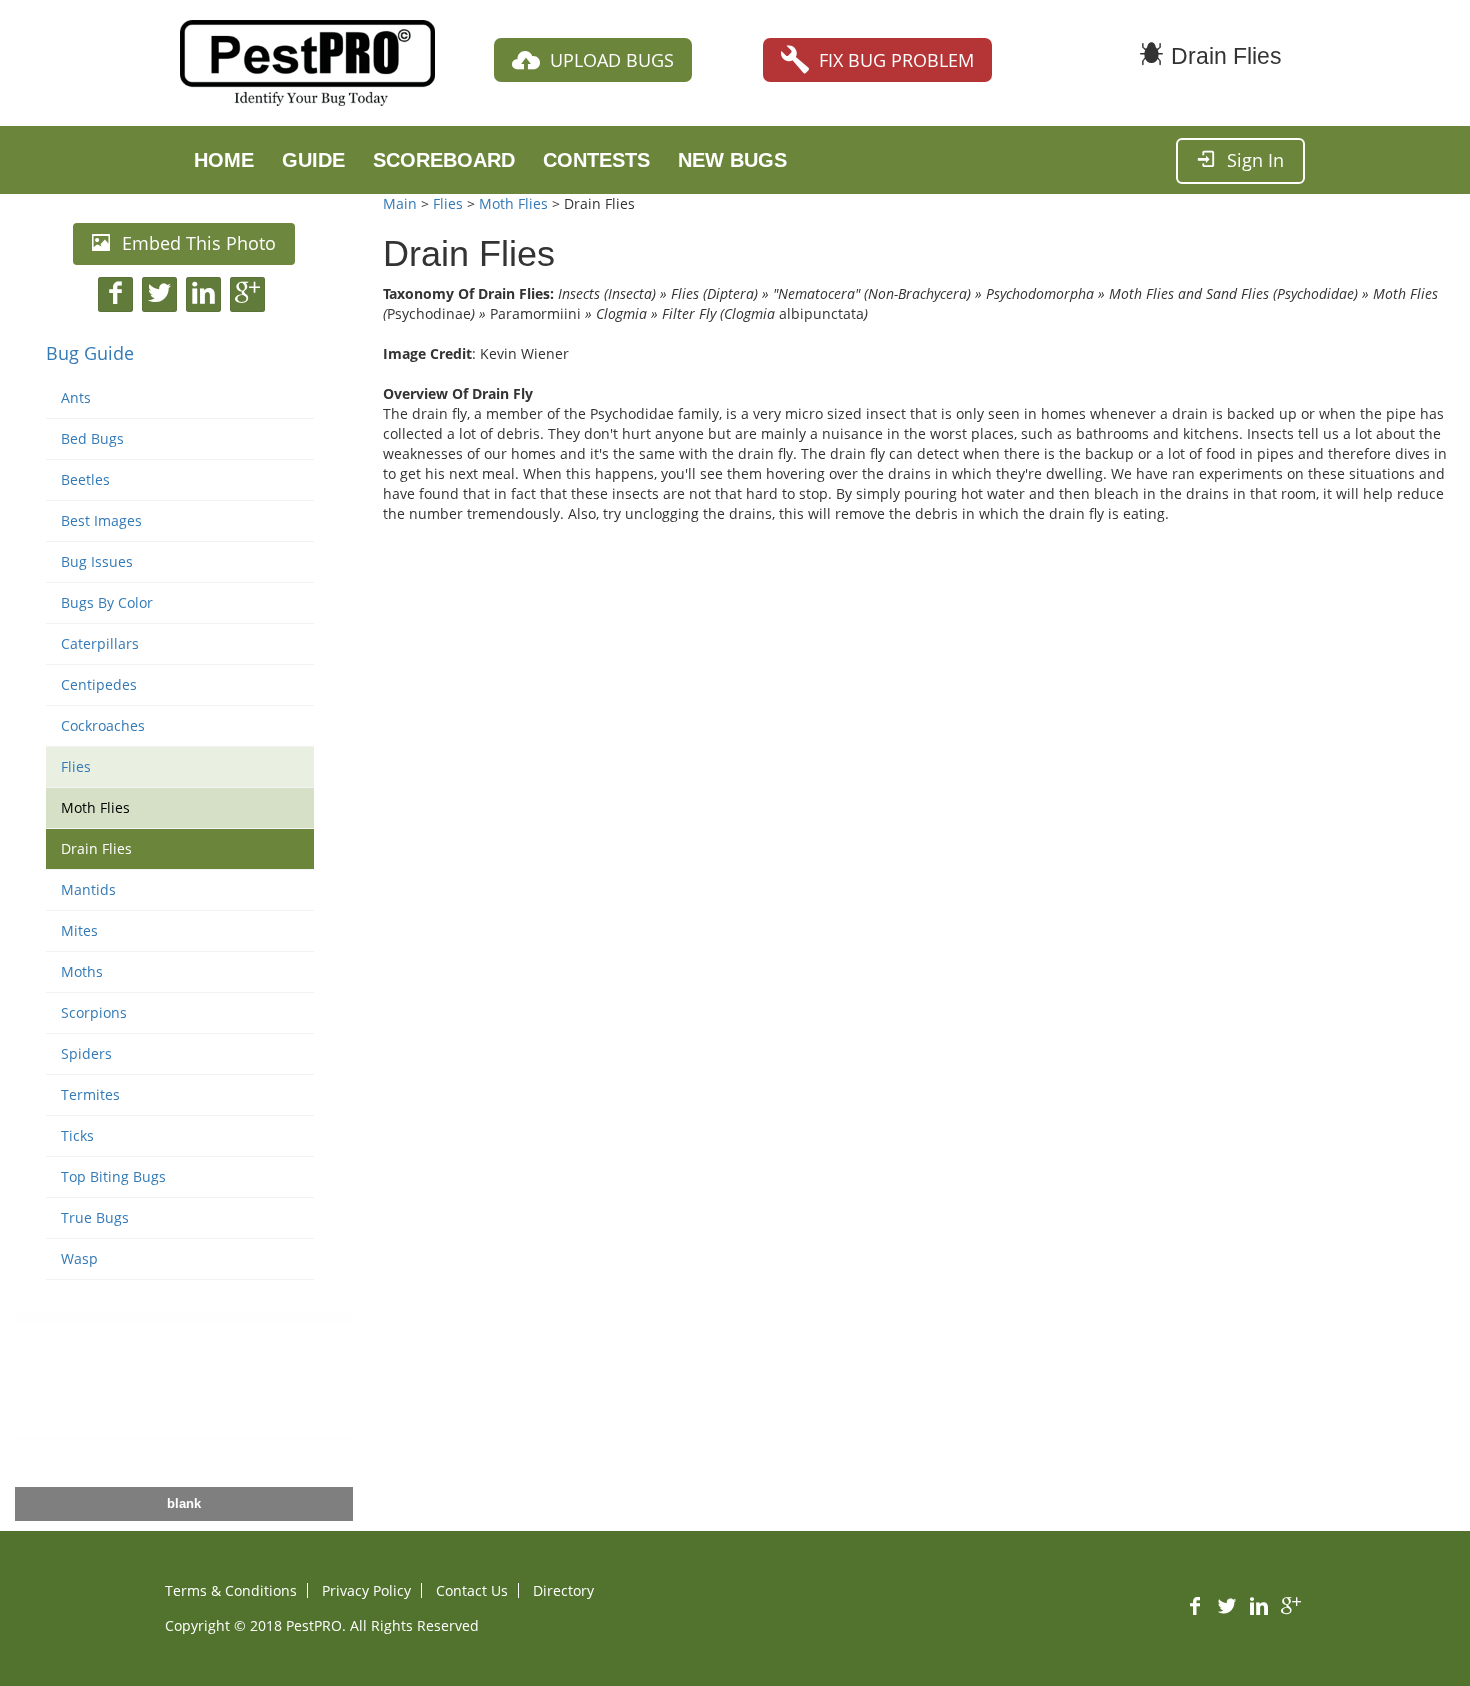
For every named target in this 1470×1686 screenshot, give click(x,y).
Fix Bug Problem (896, 60)
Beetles (85, 479)
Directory (563, 1590)
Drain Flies (96, 848)
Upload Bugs (612, 60)
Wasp (79, 1258)
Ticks (77, 1135)
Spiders (86, 1053)
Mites (79, 930)
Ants (76, 397)
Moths (82, 971)
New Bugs (732, 160)
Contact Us (472, 1590)
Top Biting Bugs (113, 1176)
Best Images (101, 520)
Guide (313, 160)
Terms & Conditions (231, 1590)
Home (224, 160)
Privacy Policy (366, 1590)
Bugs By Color (107, 602)
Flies (76, 766)
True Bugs (95, 1217)
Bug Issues (97, 561)
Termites (90, 1094)
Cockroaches (103, 725)
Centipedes (99, 684)
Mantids (88, 889)
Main (400, 203)
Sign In (1255, 160)
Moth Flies (95, 807)
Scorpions (94, 1012)
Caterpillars (100, 643)
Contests (596, 160)
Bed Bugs (92, 438)
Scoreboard (444, 160)
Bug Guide (90, 353)
